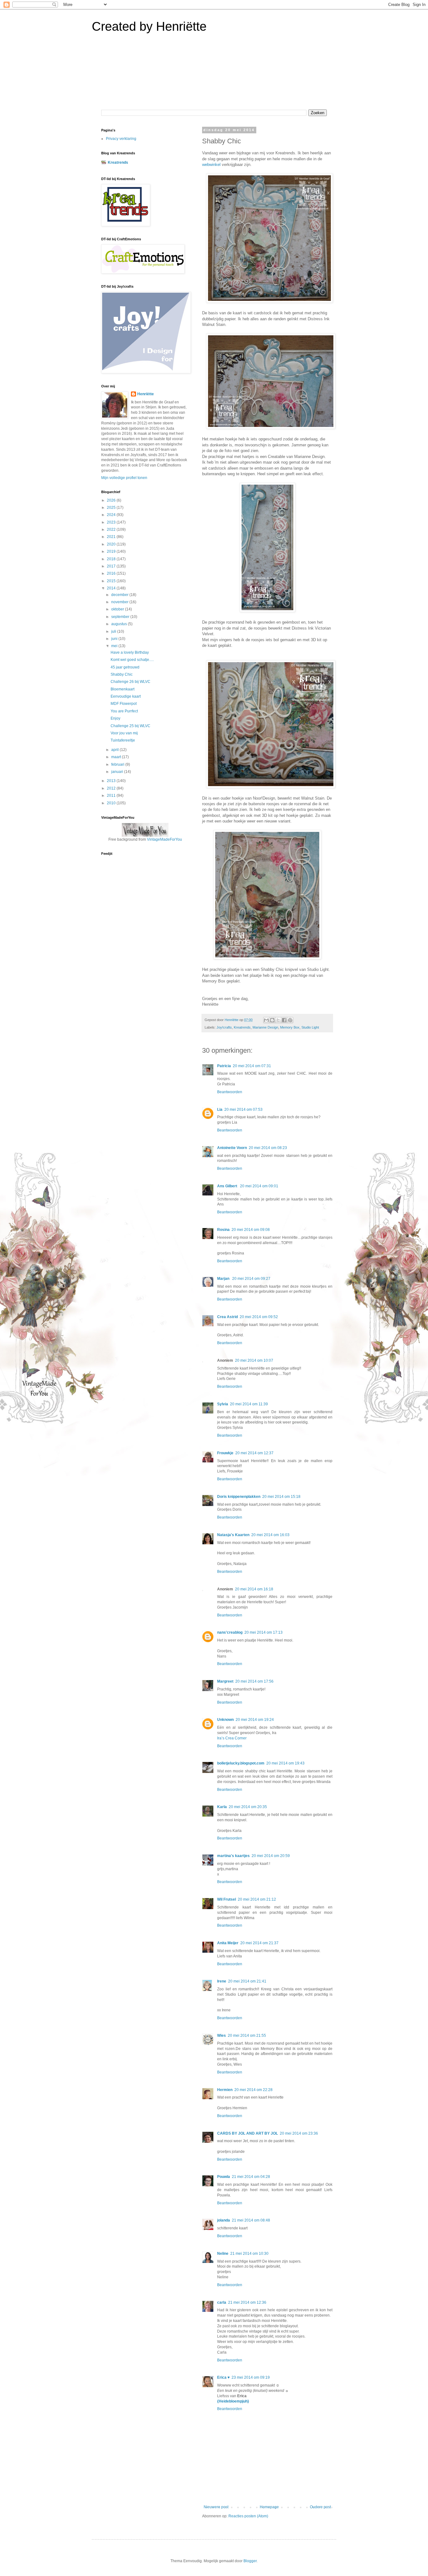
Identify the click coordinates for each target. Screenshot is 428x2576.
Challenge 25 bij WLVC (130, 726)
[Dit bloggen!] (272, 1020)
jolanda (224, 2220)
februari (118, 764)
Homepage (269, 2507)
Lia (220, 1110)
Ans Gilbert (228, 1186)
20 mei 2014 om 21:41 (247, 1981)
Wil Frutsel (227, 1899)
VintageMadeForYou (164, 839)
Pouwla (224, 2177)
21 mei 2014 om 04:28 (251, 2177)
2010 (112, 803)
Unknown (225, 1720)
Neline (223, 2254)
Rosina (223, 1230)
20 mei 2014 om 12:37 (254, 1453)
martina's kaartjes (233, 1856)
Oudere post (320, 2507)
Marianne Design (265, 1027)
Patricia (224, 1066)
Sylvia (223, 1404)
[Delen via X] (278, 1020)
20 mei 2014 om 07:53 (243, 1110)
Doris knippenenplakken (239, 1497)
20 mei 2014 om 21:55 (247, 2036)
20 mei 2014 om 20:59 (271, 1856)
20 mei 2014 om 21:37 (259, 1943)
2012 (112, 788)
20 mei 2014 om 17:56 (254, 1681)
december (120, 595)
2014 (112, 588)
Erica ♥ (223, 2377)
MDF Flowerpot (124, 704)
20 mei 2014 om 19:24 (255, 1720)
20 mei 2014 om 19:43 (285, 1763)
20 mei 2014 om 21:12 (257, 1899)
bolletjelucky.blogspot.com (241, 1763)
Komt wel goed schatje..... (132, 660)
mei (115, 646)
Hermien (225, 2090)
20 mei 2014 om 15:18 (281, 1497)
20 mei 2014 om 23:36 (299, 2133)
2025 (112, 508)
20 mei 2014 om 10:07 (254, 1360)
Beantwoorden (230, 1092)
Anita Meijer (228, 1943)
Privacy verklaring (121, 139)
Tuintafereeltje (123, 740)
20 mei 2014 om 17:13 (264, 1632)
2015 (112, 581)
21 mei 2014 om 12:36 (247, 2302)
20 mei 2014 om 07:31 (252, 1066)
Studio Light (310, 1027)
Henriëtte (146, 394)
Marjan (224, 1279)
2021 (112, 537)
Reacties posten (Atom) (248, 2516)
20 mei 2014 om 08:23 (268, 1148)
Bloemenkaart (123, 689)
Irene (222, 1981)
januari (118, 772)
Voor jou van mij (124, 733)
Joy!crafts (224, 1027)
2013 (112, 781)
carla (222, 2302)
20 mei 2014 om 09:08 (251, 1230)
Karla (222, 1807)
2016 (112, 573)
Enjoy (115, 718)
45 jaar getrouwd (125, 667)
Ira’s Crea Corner (232, 1738)
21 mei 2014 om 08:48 (251, 2220)
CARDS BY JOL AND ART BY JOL (248, 2133)
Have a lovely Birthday (130, 652)
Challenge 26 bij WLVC (130, 682)
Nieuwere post (216, 2507)
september (121, 617)
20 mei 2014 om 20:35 (248, 1807)
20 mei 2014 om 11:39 (249, 1404)
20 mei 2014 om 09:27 (251, 1279)
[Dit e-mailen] (266, 1020)
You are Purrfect (124, 711)
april (115, 750)
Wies (222, 2036)
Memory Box (290, 1027)
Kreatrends (242, 1027)
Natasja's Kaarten (233, 1535)
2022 (112, 530)
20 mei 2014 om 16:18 (254, 1589)
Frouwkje (225, 1453)
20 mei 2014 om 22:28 (253, 2090)
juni (115, 639)
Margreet (225, 1681)
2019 (112, 551)
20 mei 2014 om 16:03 (270, 1535)
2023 (112, 522)
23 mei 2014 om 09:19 (251, 2377)
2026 (112, 500)
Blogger (250, 2561)
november (120, 602)
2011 (112, 796)
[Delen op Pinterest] (290, 1020)
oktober (118, 609)
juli (114, 631)
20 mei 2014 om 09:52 (259, 1317)
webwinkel (211, 165)
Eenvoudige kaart (126, 696)
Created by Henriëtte (149, 26)
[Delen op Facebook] (284, 1020)
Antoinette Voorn (232, 1148)
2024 (112, 515)
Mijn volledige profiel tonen (124, 478)
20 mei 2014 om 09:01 (259, 1186)
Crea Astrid (227, 1317)
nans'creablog (230, 1632)
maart (117, 757)
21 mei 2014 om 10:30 (249, 2254)
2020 (112, 544)
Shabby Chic (122, 674)
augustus (120, 624)
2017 (112, 566)
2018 (112, 559)
